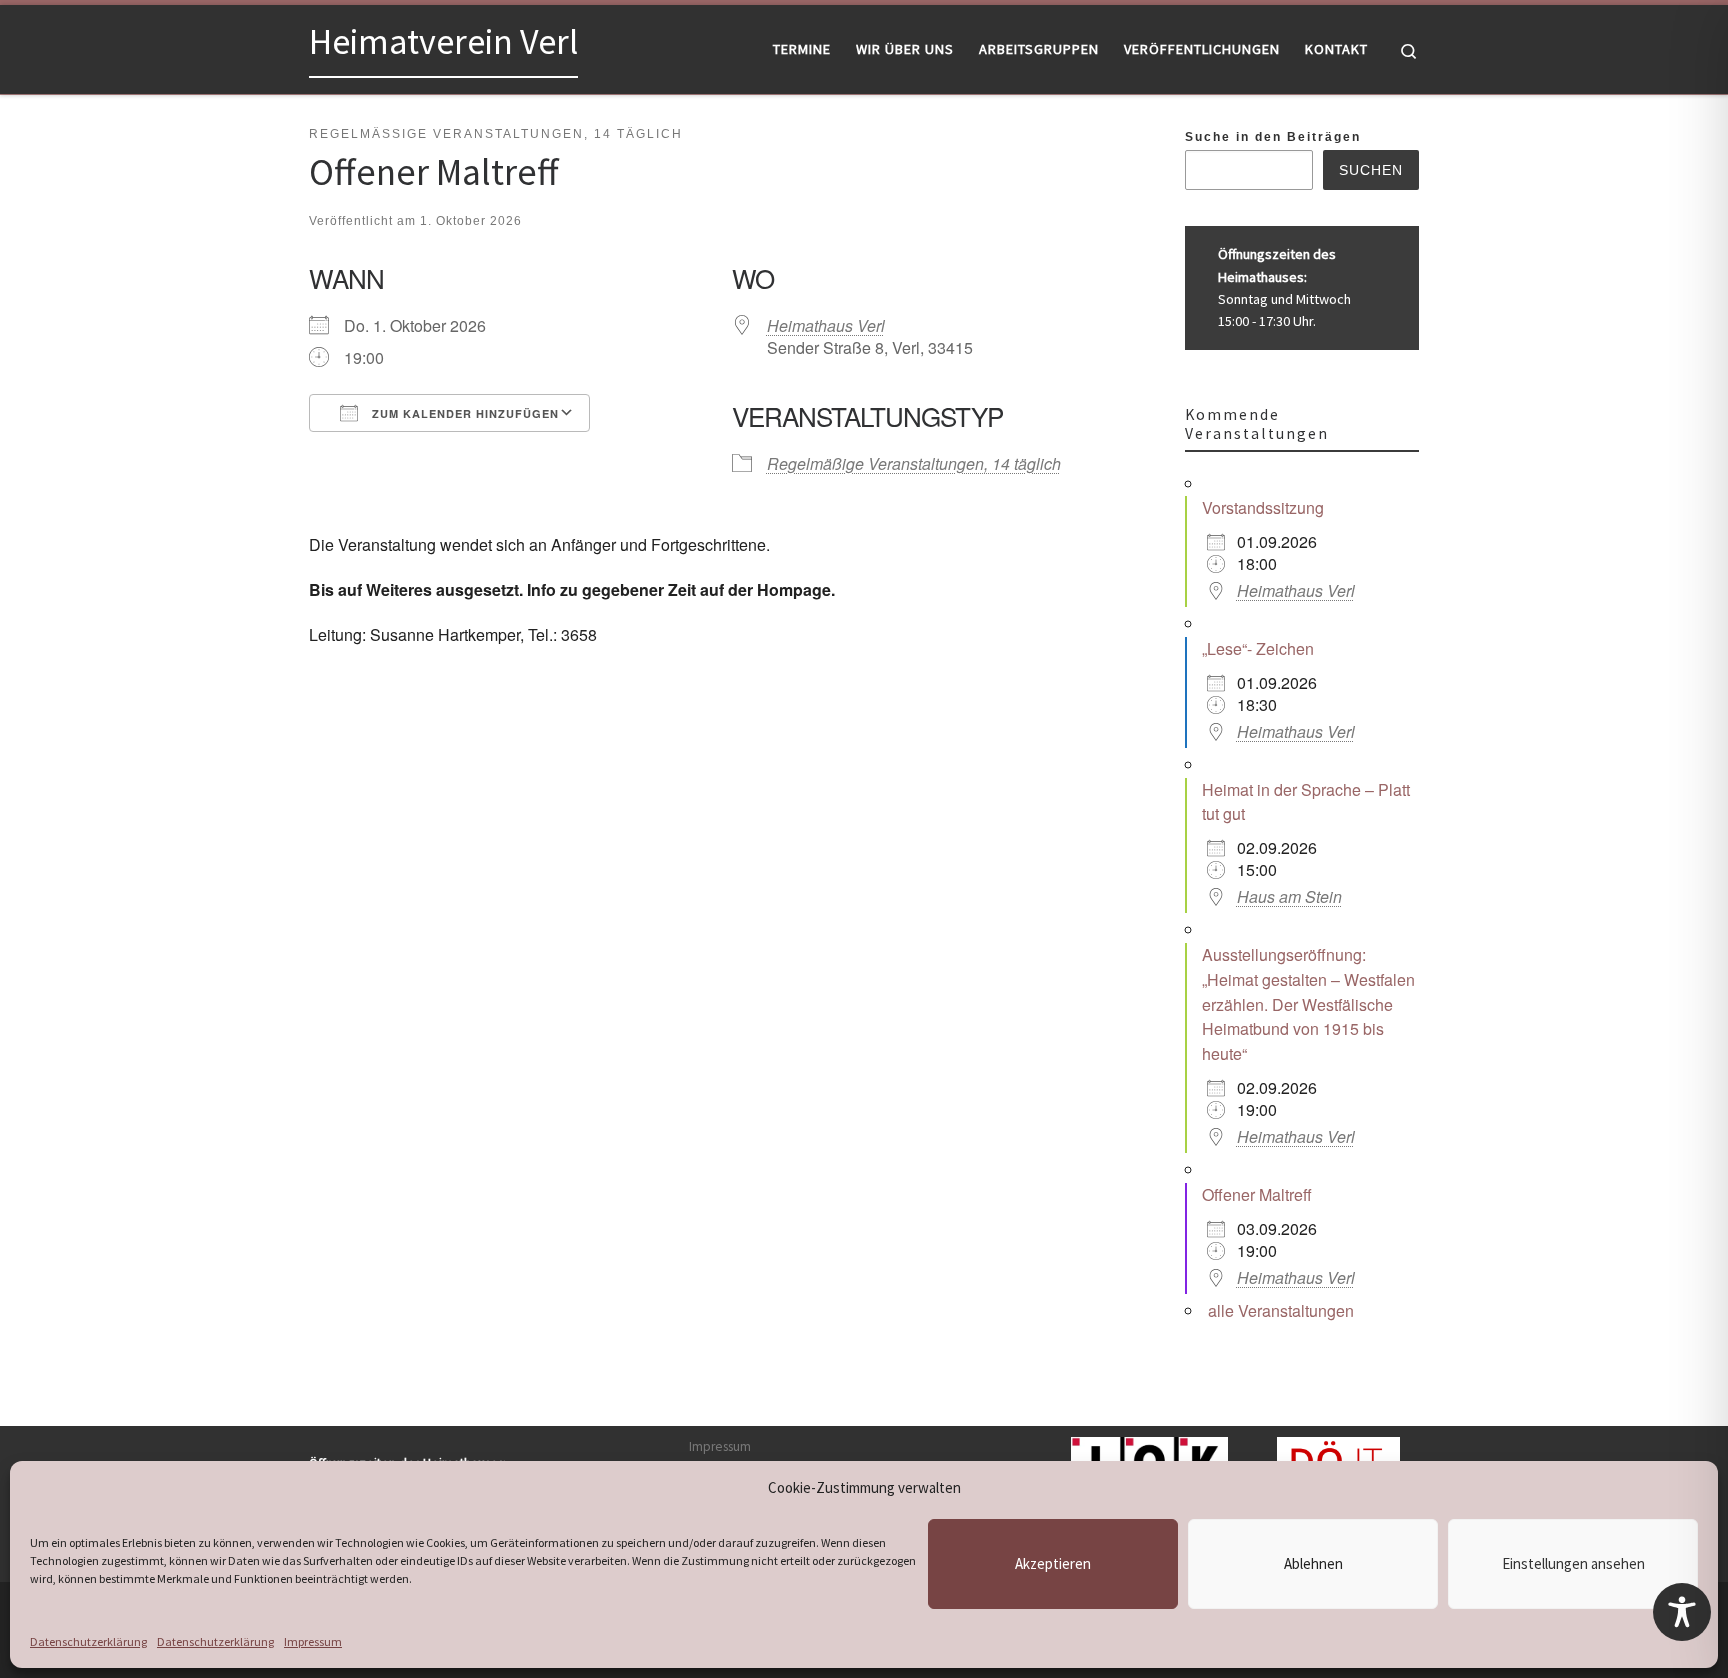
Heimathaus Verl (826, 325)
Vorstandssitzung (1263, 507)
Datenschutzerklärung (88, 1641)
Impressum (313, 1641)
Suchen (1371, 170)
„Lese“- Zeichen (1258, 648)
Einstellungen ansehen (1573, 1563)
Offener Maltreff (1257, 1194)
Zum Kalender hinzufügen (463, 413)
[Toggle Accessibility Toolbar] (1682, 1612)
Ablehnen (1313, 1563)
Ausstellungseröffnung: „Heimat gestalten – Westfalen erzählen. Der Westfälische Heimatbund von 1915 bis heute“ (1308, 1004)
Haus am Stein (1289, 896)
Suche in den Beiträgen (1273, 137)
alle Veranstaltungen (1281, 1310)
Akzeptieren (1053, 1563)
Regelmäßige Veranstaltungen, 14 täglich (914, 463)
